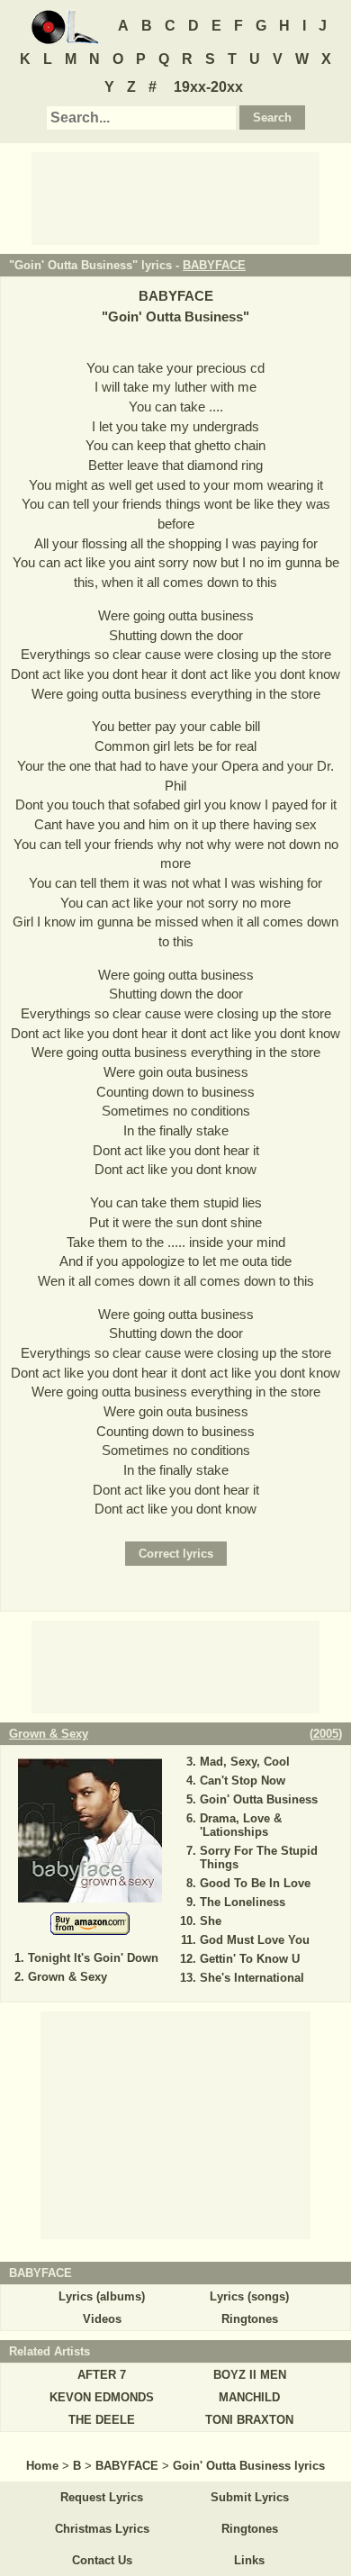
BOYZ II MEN (250, 2375)
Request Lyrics (102, 2497)
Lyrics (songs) (249, 2296)
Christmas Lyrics (102, 2529)
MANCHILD (249, 2397)
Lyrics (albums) (102, 2296)
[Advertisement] (175, 197)
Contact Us (102, 2560)
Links (249, 2560)
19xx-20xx (208, 87)
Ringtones (250, 2319)
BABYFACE (214, 265)
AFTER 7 (102, 2375)
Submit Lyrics (250, 2497)
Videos (102, 2319)
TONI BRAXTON (249, 2420)
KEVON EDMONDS (102, 2397)
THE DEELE (102, 2420)
